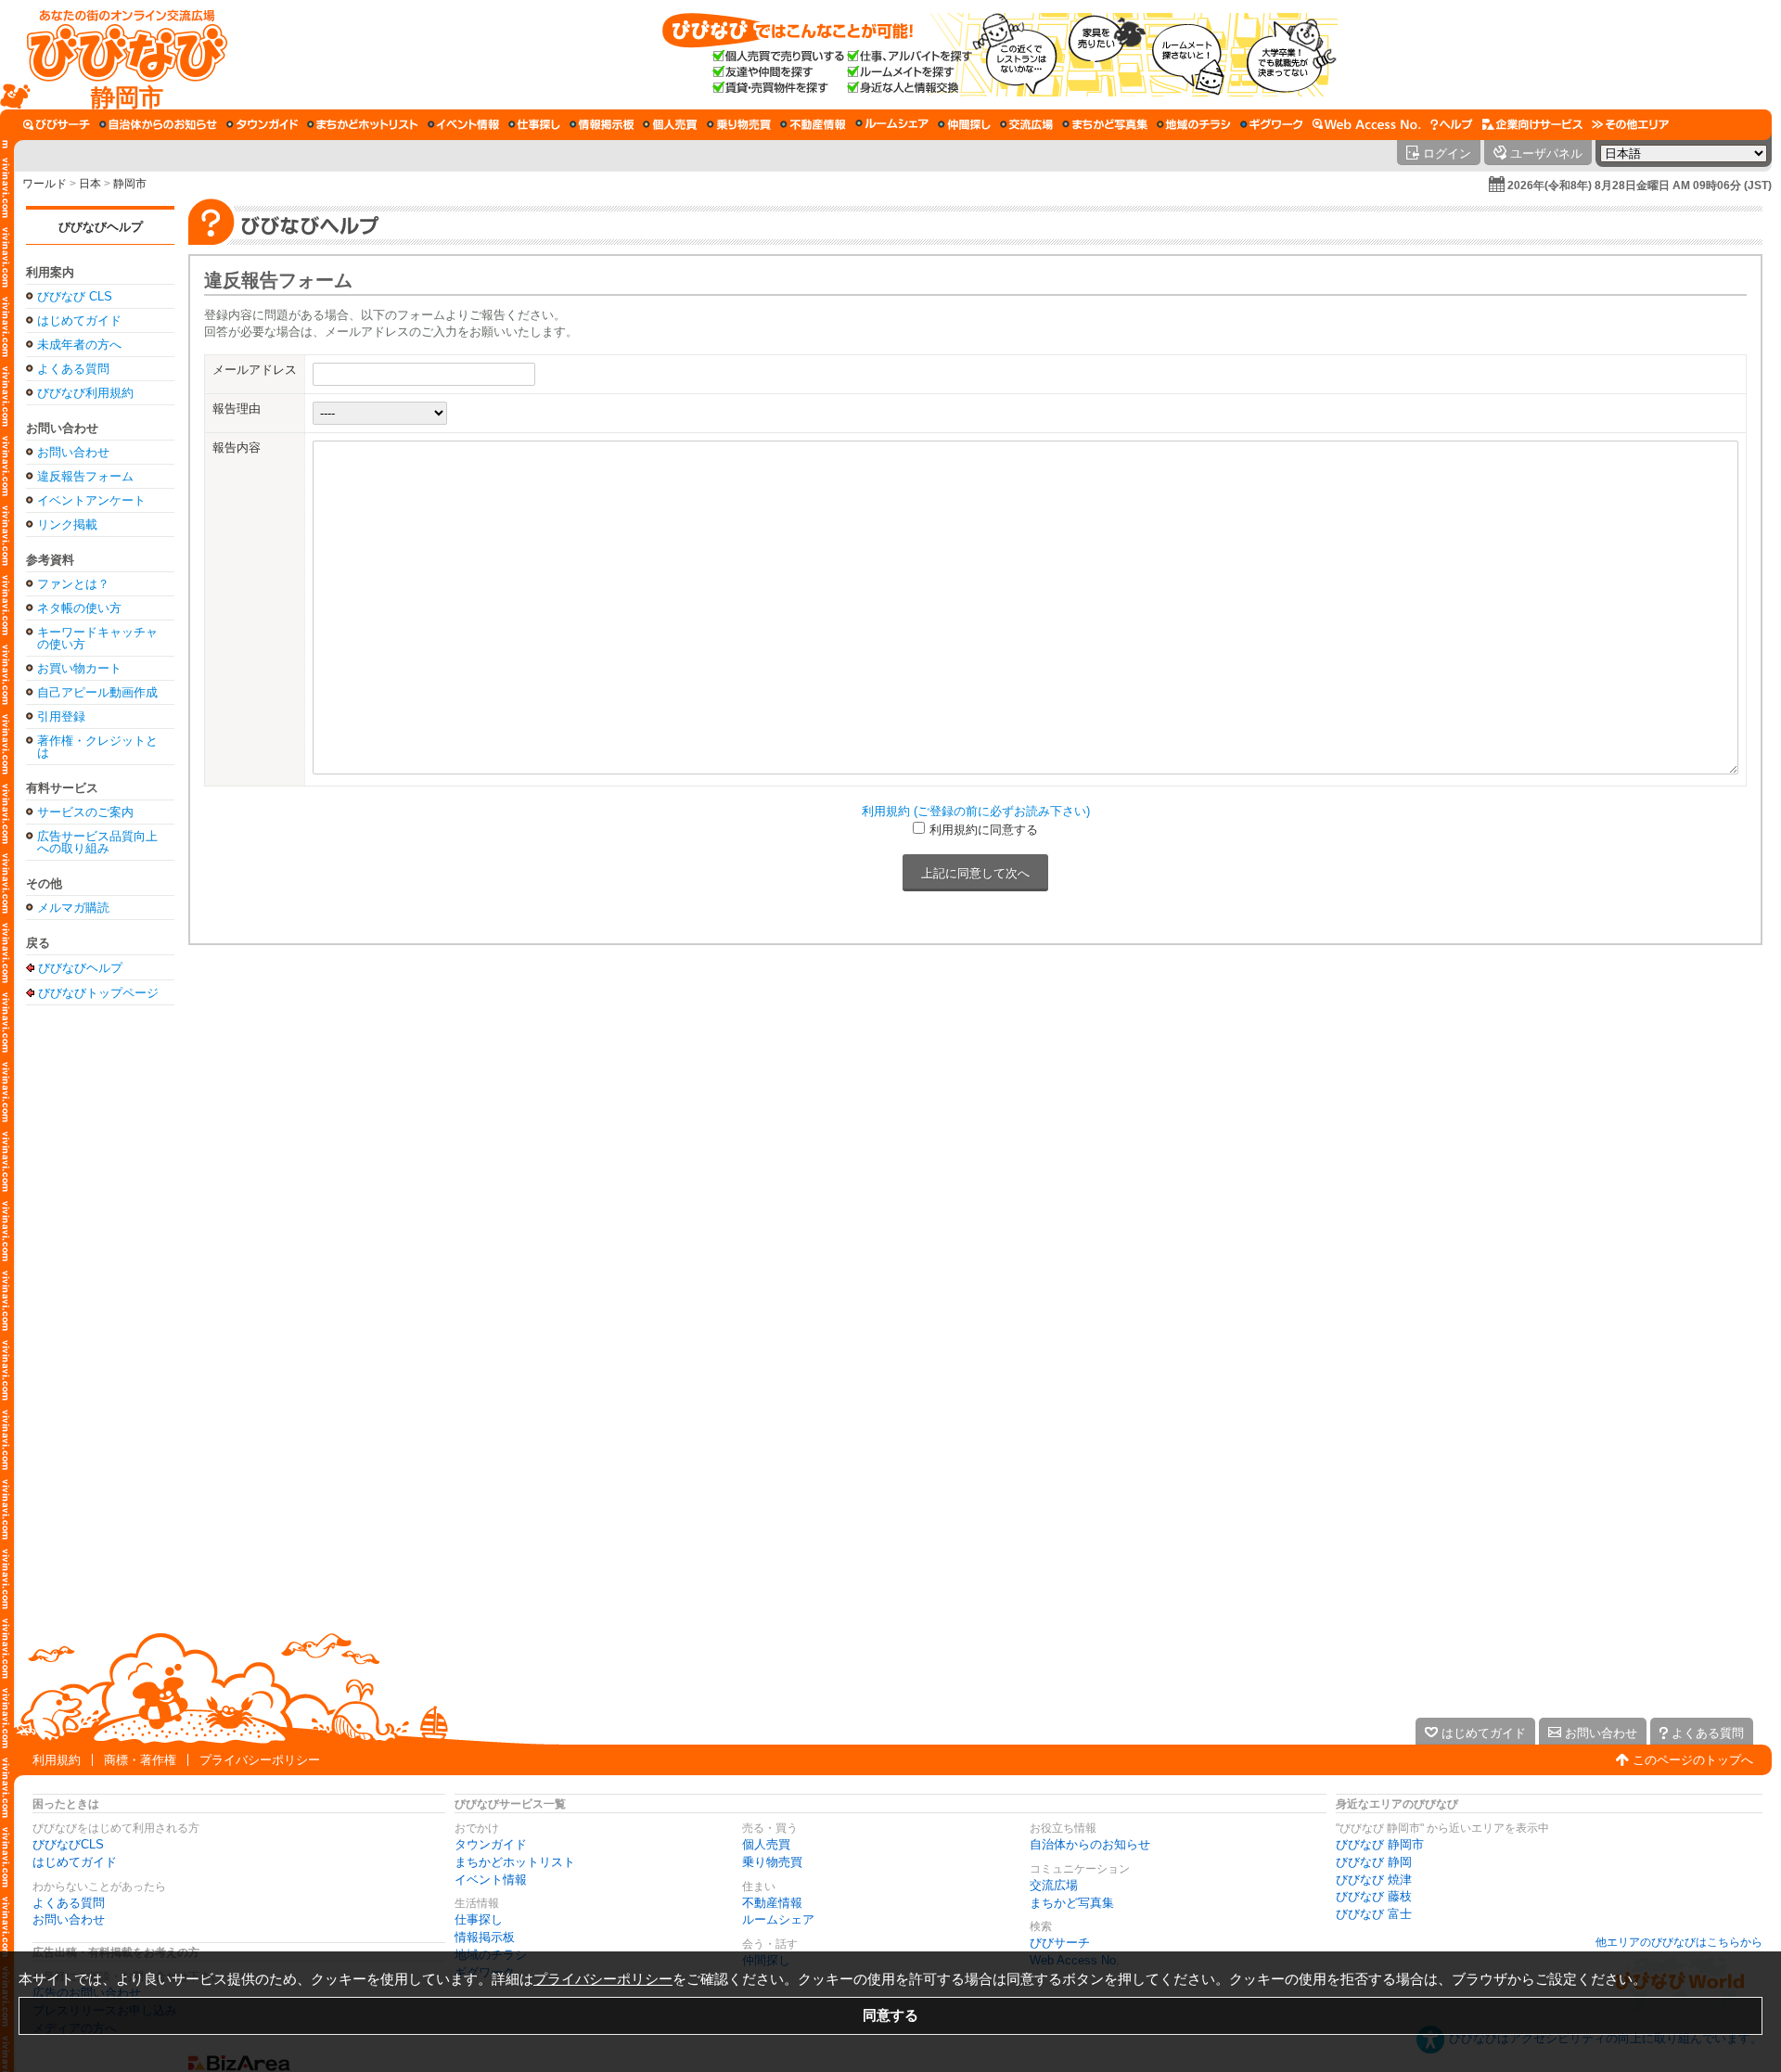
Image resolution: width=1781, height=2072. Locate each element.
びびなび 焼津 (1374, 1880)
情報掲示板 (485, 1937)
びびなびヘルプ (101, 227)
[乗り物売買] (739, 124)
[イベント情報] (463, 124)
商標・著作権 (140, 1760)
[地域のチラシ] (1194, 124)
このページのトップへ (1693, 1760)
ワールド (45, 184)
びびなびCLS (68, 1844)
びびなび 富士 (1374, 1914)
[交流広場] (1026, 124)
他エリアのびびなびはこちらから (1679, 1942)
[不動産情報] (813, 124)
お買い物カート (79, 668)
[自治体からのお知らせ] (158, 124)
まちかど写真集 (1072, 1903)
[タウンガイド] (262, 124)
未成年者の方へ (79, 345)
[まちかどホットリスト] (363, 124)
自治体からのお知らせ (1090, 1844)
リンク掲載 (67, 524)
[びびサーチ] (57, 124)
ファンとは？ (73, 584)
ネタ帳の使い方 (79, 608)
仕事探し (479, 1919)
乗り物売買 (772, 1862)
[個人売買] (670, 124)
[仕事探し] (534, 124)
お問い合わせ (73, 452)
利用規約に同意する (984, 830)
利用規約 (57, 1760)
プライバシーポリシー (260, 1760)
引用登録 (61, 716)
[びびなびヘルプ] (1452, 124)
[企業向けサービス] (1532, 124)
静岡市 (130, 184)
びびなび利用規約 (85, 393)
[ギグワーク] (1272, 124)
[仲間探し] (964, 124)
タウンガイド (491, 1844)
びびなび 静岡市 (1380, 1844)
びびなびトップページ (98, 992)
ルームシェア (778, 1919)
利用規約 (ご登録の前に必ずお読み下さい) (976, 811)
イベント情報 (491, 1880)
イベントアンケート (91, 500)
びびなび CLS (75, 296)
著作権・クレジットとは (97, 747)
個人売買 (766, 1844)
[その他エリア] (1630, 124)
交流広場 (1054, 1885)
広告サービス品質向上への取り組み (97, 842)
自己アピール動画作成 (97, 692)
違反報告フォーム (85, 476)
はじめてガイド (79, 320)
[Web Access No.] (1367, 124)
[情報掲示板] (602, 124)
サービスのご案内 (85, 812)
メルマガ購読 (73, 908)
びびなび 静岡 (1374, 1862)
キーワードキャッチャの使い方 (97, 638)
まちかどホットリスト (515, 1862)
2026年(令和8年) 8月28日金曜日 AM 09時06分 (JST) (1640, 185)
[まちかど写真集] (1105, 124)
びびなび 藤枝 (1374, 1896)
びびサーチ (1060, 1943)
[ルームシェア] (892, 124)
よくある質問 (73, 369)
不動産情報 (772, 1903)
